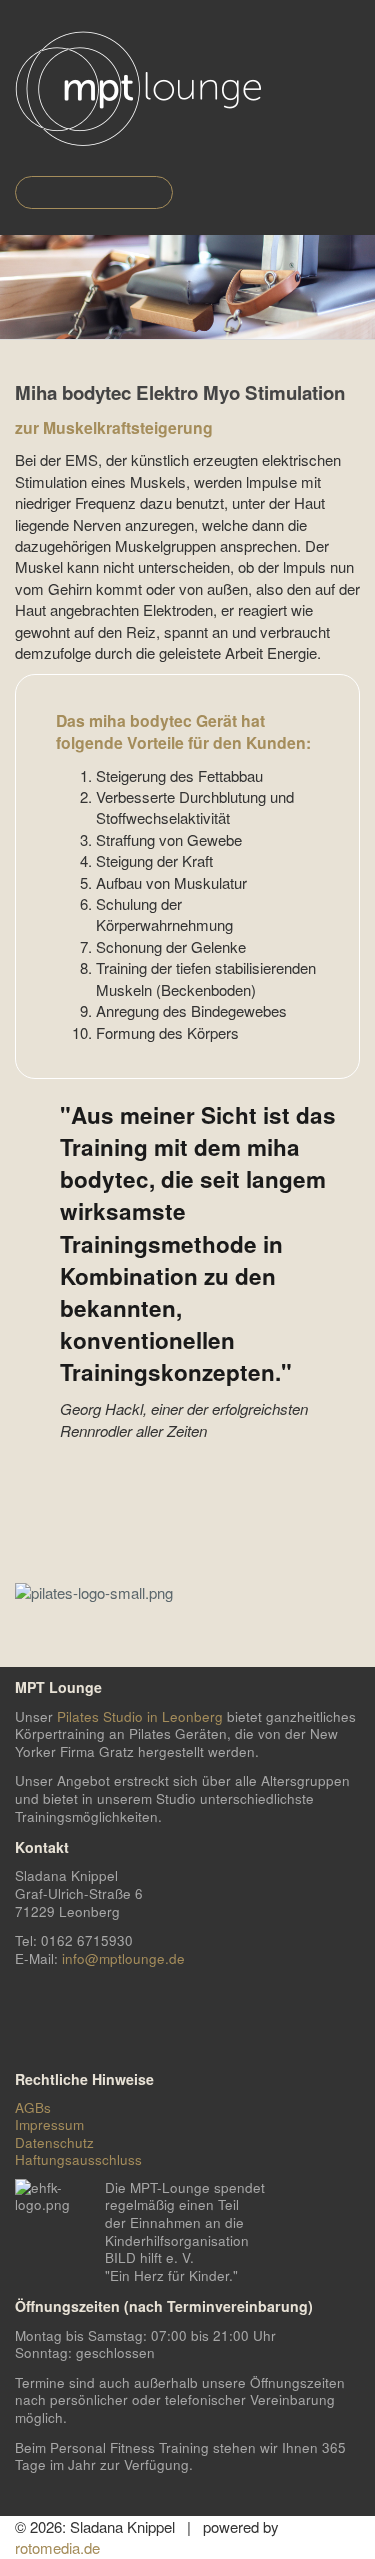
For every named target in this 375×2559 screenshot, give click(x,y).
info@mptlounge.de (123, 1958)
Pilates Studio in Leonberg (140, 1716)
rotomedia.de (57, 2547)
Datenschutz (54, 2142)
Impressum (49, 2124)
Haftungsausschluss (78, 2159)
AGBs (33, 2107)
